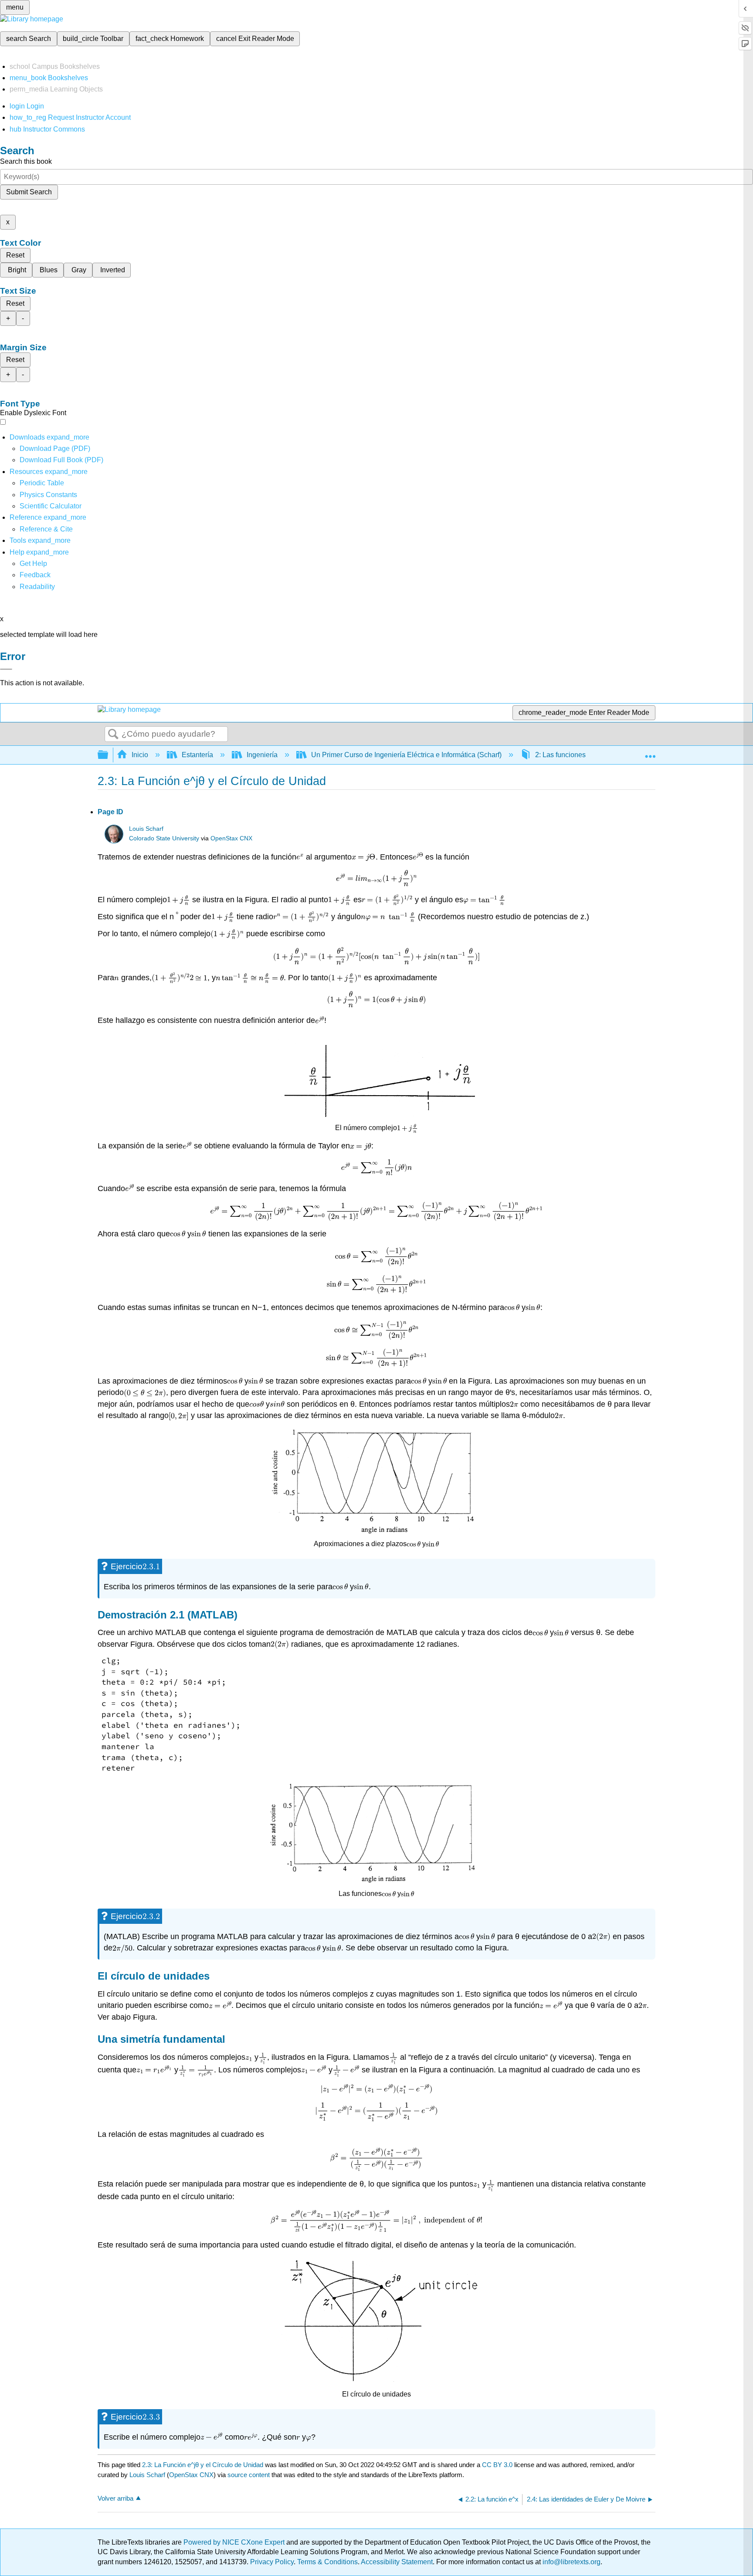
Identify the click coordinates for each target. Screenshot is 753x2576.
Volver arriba (115, 2498)
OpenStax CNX (231, 838)
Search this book (26, 161)
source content (249, 2475)
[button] (35, 575)
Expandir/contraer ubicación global (650, 752)
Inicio (140, 755)
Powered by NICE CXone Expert (235, 2542)
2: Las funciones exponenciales (584, 755)
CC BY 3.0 (497, 2465)
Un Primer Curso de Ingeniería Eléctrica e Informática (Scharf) (406, 755)
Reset (15, 255)
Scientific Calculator (51, 506)
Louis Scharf (146, 829)
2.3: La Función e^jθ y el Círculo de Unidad (203, 2465)
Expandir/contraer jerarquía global (109, 755)
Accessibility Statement (397, 2562)
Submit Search (29, 192)
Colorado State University (164, 838)
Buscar (113, 735)
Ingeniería (262, 755)
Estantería (197, 755)
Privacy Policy (272, 2562)
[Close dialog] (6, 669)
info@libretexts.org (571, 2562)
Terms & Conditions (327, 2562)
